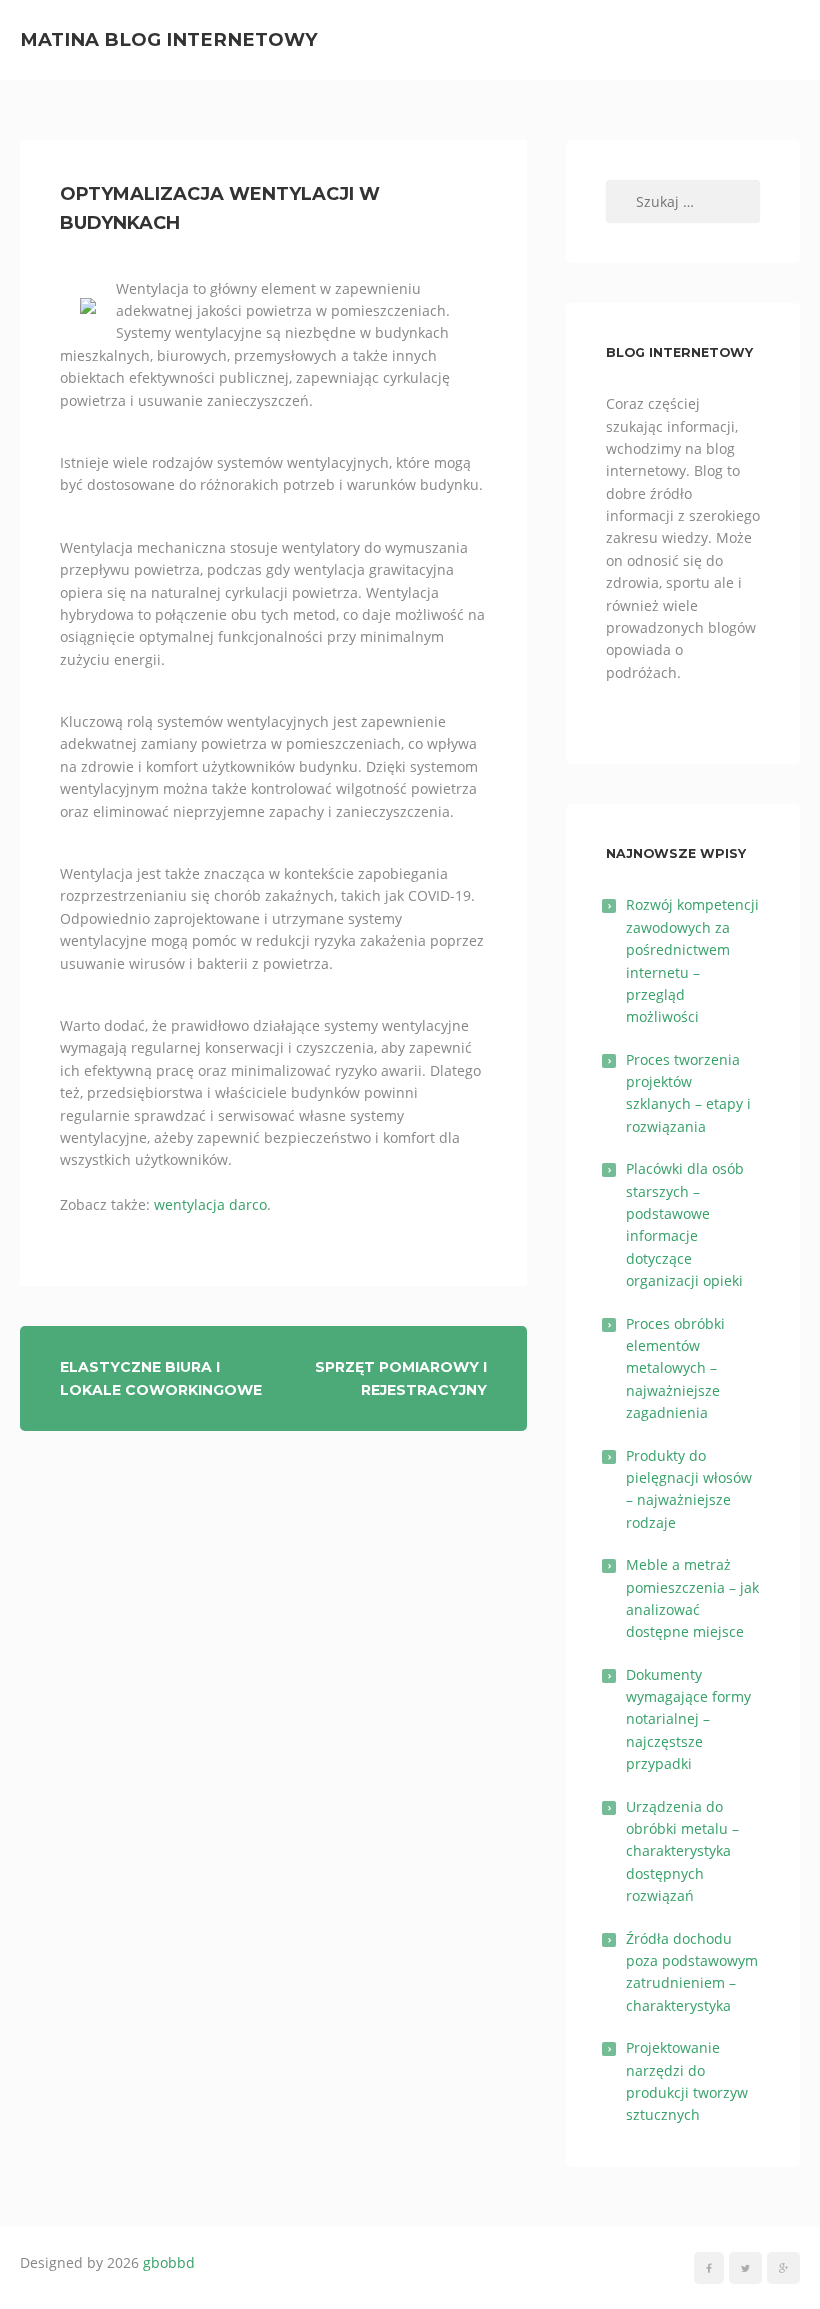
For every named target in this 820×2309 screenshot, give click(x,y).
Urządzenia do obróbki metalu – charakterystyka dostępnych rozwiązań (682, 1851)
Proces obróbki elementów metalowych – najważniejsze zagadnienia (675, 1368)
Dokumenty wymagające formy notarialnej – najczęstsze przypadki (688, 1719)
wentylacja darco (210, 1204)
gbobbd (169, 2262)
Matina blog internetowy (169, 39)
